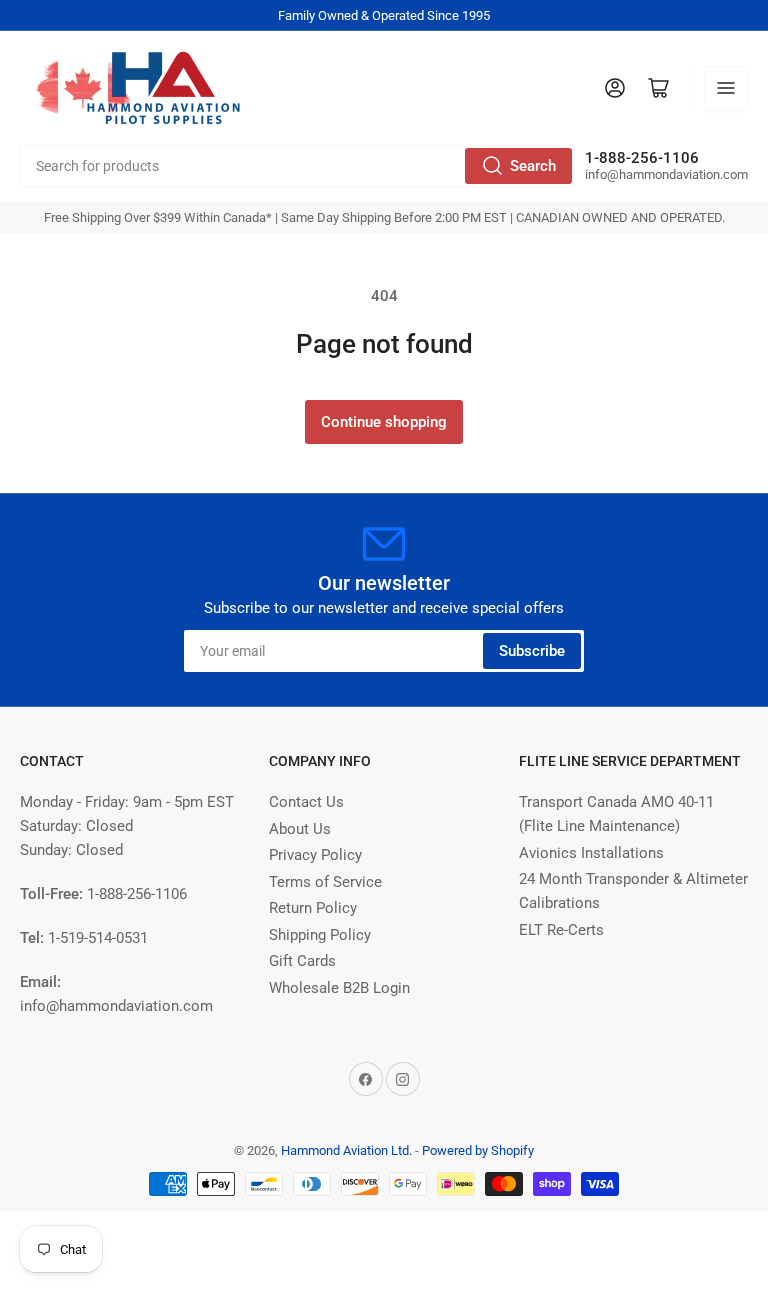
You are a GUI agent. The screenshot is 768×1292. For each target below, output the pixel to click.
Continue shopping (384, 422)
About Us (300, 829)
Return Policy (313, 908)
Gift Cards (302, 961)
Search (533, 166)
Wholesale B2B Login (339, 988)
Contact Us (306, 802)
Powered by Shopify (478, 1150)
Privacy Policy (315, 855)
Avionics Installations (591, 853)
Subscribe (532, 651)
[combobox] (297, 166)
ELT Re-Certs (561, 930)
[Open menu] (726, 88)
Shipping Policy (320, 935)
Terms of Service (325, 882)
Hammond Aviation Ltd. (346, 1150)
